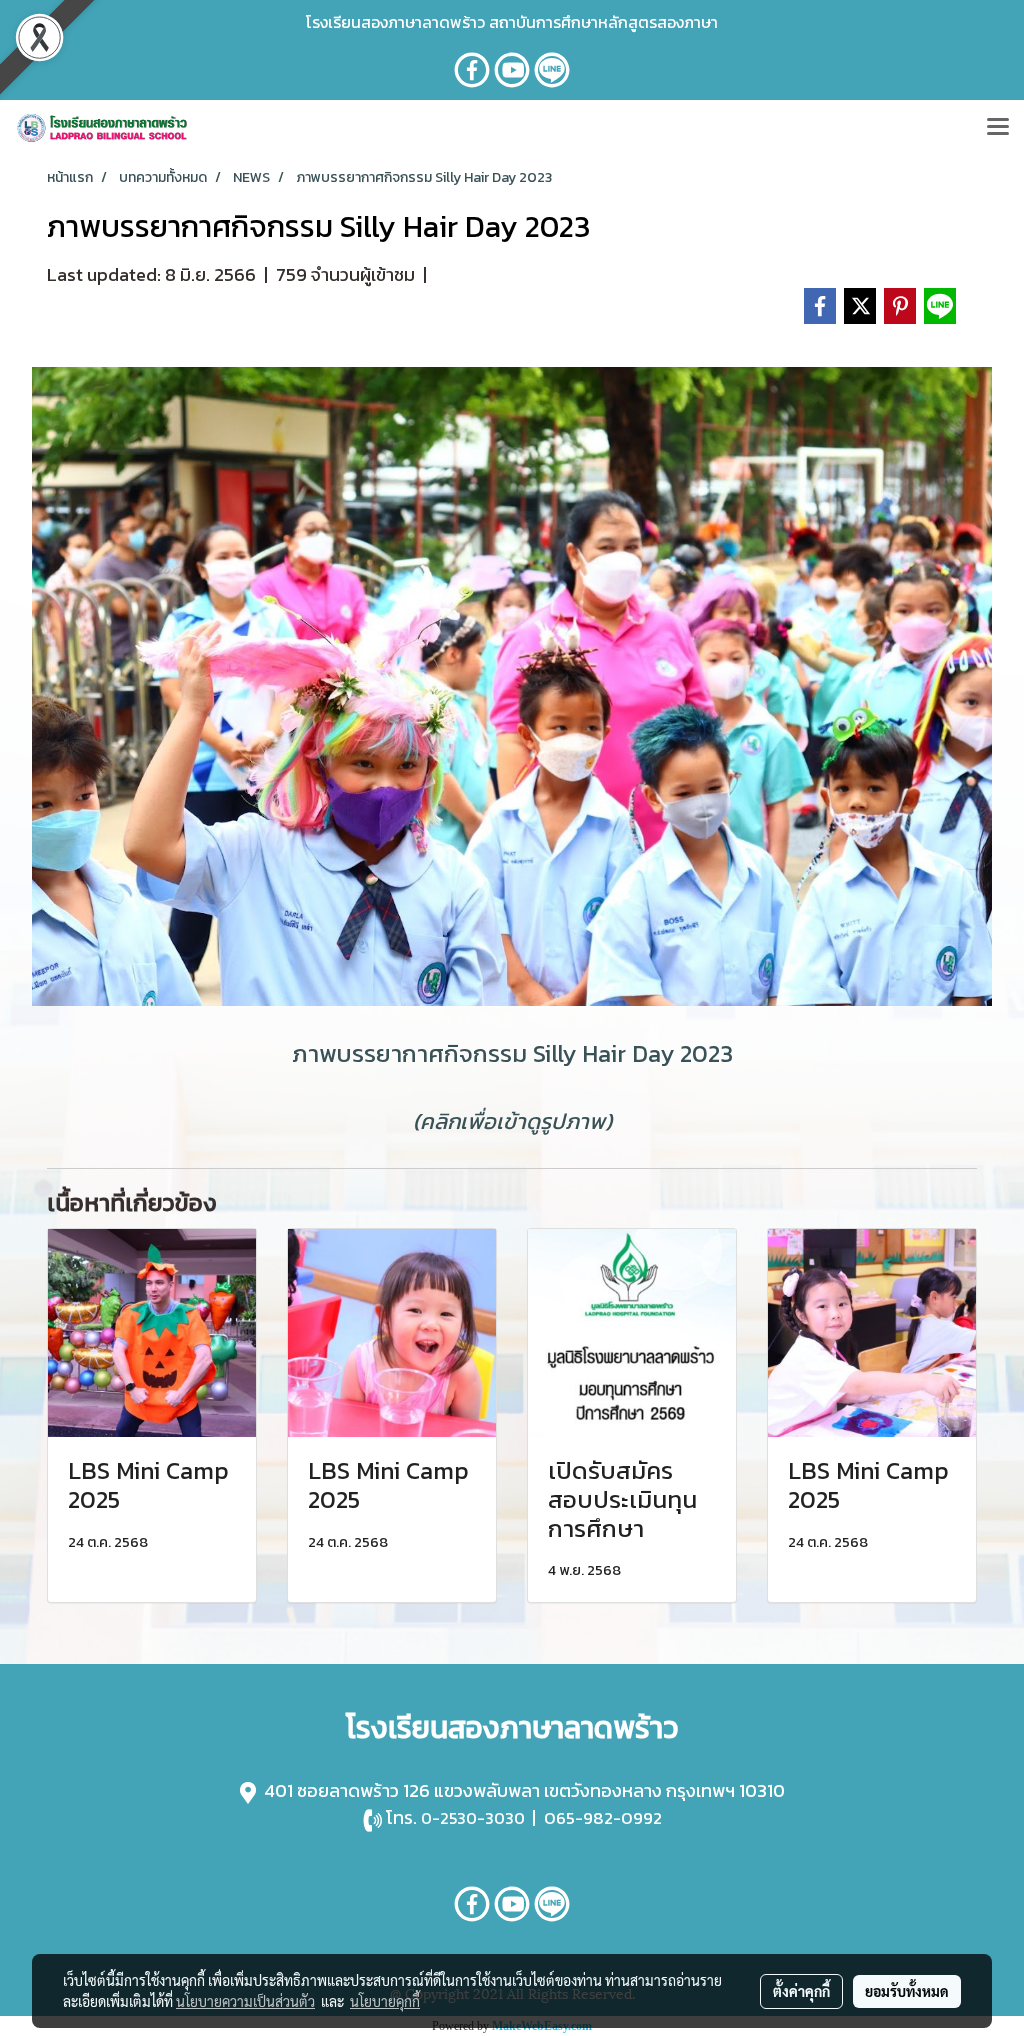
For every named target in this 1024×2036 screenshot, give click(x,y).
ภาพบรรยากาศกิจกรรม (409, 1053)
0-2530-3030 (473, 1818)
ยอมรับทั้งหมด (907, 1991)
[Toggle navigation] (998, 128)
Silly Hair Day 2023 (633, 1053)
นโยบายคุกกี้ (385, 2001)
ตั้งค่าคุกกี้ (801, 1991)
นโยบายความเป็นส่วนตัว (245, 2001)
